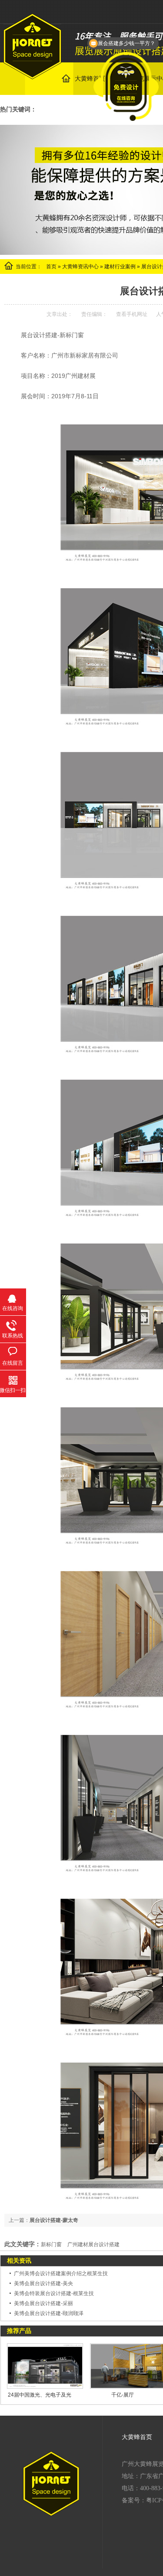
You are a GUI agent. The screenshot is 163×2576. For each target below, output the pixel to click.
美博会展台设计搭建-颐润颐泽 (49, 2313)
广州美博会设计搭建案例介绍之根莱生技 (61, 2274)
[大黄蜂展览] (32, 75)
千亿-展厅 (123, 2395)
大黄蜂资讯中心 (80, 267)
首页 (51, 267)
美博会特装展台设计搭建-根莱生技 (54, 2293)
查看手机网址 (132, 314)
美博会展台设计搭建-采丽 (43, 2303)
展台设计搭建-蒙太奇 (54, 2220)
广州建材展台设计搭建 (93, 2244)
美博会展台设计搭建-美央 (43, 2283)
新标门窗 (51, 2244)
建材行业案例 (120, 267)
